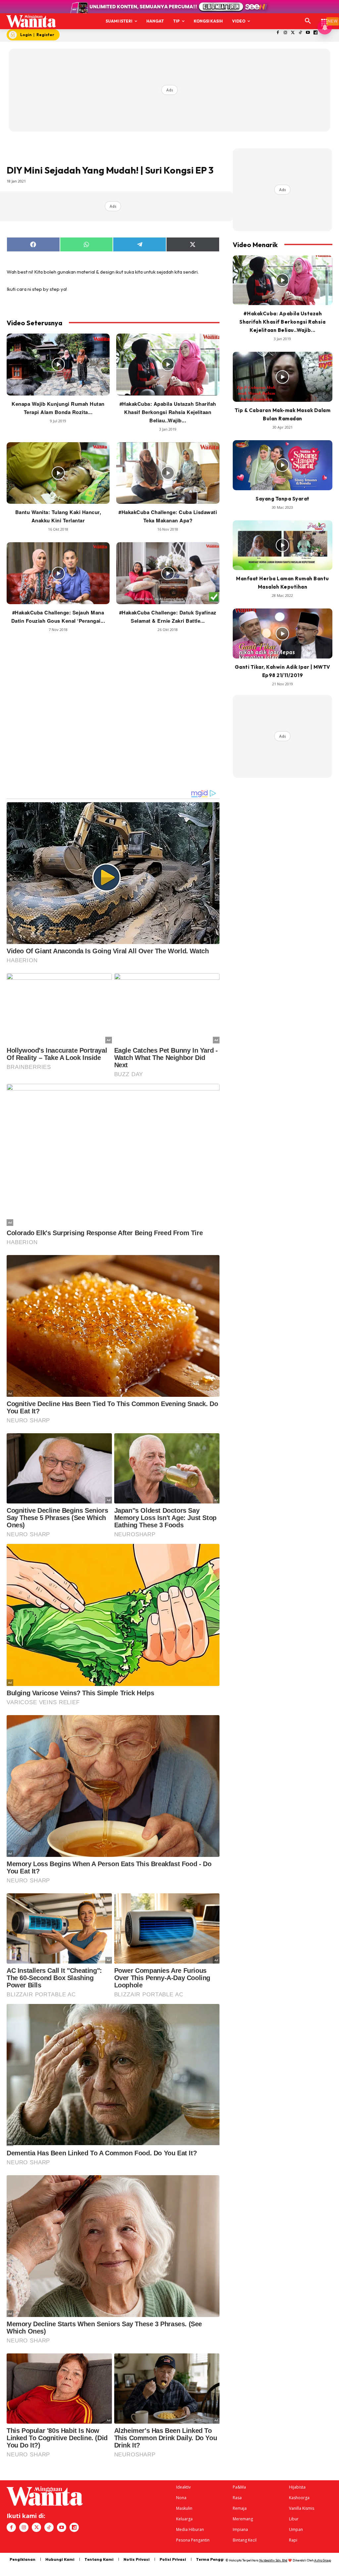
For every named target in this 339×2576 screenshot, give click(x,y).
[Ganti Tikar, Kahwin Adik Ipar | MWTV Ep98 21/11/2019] (283, 633)
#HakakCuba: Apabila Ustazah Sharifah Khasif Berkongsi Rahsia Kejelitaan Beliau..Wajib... (168, 412)
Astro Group (323, 2560)
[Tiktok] (300, 33)
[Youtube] (308, 33)
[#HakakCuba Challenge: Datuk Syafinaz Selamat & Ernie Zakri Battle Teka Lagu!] (168, 573)
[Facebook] (278, 33)
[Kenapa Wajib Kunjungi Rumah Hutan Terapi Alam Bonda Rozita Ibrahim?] (58, 365)
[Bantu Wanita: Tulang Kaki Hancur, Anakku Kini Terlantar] (58, 473)
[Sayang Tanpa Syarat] (283, 465)
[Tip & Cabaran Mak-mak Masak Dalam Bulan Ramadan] (283, 377)
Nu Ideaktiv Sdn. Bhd (273, 2560)
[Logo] (31, 21)
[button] (308, 21)
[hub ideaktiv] (324, 18)
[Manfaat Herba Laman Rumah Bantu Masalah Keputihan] (283, 545)
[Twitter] (293, 33)
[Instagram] (285, 33)
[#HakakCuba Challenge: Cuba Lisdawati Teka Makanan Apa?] (168, 473)
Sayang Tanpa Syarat (283, 499)
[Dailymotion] (316, 33)
